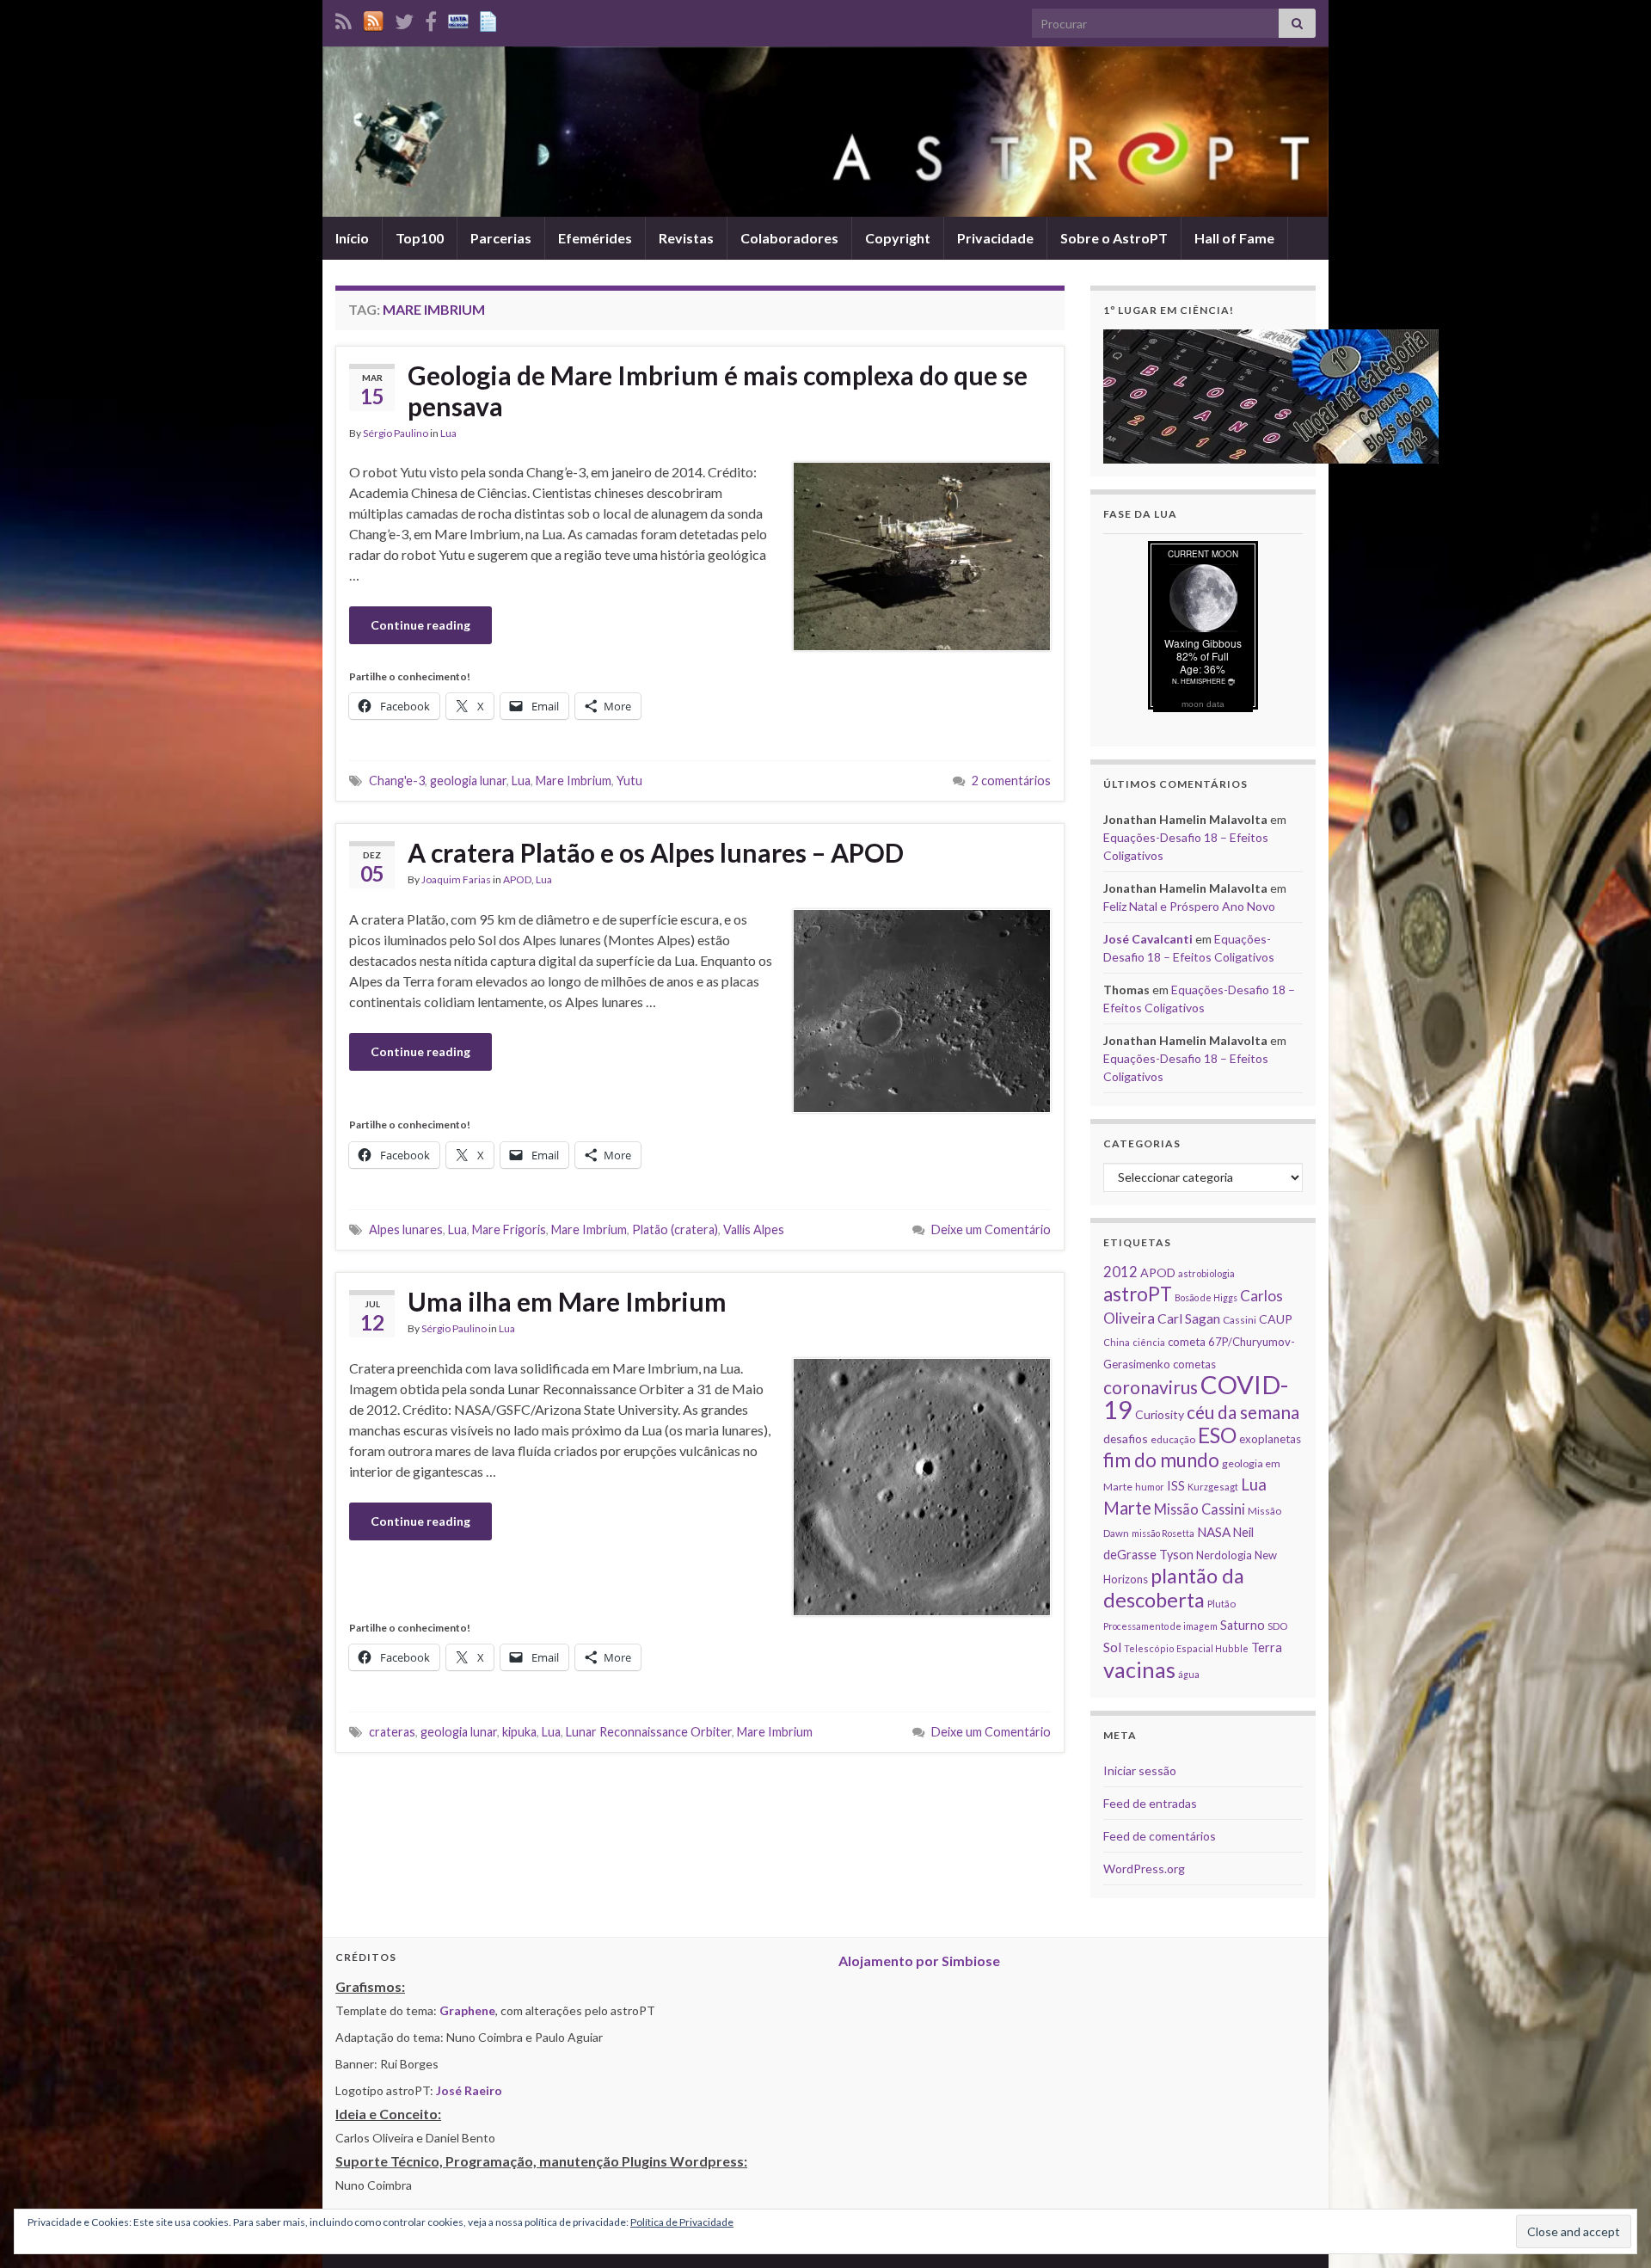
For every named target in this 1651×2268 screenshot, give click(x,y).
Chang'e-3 (397, 781)
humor (1150, 1487)
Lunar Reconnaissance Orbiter (649, 1732)
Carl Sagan (1189, 1318)
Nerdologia (1224, 1555)
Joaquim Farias (456, 879)
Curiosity (1160, 1414)
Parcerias (501, 238)
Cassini (1240, 1320)
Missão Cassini (1200, 1509)
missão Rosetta (1163, 1533)
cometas (1194, 1364)
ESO (1217, 1435)
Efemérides (595, 238)
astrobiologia (1206, 1273)
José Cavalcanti (1148, 939)
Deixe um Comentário (991, 1229)
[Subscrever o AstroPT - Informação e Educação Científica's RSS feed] (344, 18)
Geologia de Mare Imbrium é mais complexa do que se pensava (718, 390)
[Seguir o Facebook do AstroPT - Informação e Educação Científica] (431, 18)
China (1117, 1342)
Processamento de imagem (1160, 1626)
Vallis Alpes (754, 1229)
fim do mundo (1161, 1460)
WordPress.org (1144, 1868)
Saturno (1243, 1625)
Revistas (686, 238)
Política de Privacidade (682, 2222)
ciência (1149, 1342)
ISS (1176, 1485)
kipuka (519, 1732)
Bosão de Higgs (1206, 1297)
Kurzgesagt (1213, 1487)
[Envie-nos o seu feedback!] (490, 18)
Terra (1267, 1647)
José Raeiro (469, 2090)
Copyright (898, 238)
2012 (1120, 1272)
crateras (392, 1732)
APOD (517, 879)
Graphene (467, 2010)
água (1189, 1674)
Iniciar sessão (1140, 1770)
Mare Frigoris (509, 1229)
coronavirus (1151, 1387)
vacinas (1139, 1669)
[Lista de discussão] (458, 18)
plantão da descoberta (1174, 1588)
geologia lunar (468, 781)
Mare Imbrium (574, 781)
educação (1173, 1439)
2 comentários (1011, 781)
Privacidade (995, 238)
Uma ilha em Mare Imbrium (567, 1301)
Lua (448, 433)
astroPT (1138, 1294)
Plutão (1221, 1604)
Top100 (420, 238)
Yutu (629, 781)
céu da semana (1243, 1412)
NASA (1214, 1532)
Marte (1127, 1508)
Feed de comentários (1160, 1836)
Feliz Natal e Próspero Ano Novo (1189, 906)
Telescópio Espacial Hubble (1186, 1648)
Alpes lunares (406, 1229)
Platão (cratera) (675, 1229)
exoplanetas (1270, 1439)
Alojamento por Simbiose (919, 1961)
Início (352, 238)
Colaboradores (789, 238)
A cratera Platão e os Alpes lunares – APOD (656, 852)
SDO (1277, 1626)
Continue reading (420, 625)
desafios (1126, 1438)
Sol (1112, 1647)
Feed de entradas (1150, 1803)
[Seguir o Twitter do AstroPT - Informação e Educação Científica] (404, 18)
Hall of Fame (1234, 238)
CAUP (1276, 1319)
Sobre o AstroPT (1114, 238)
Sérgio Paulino (396, 433)
